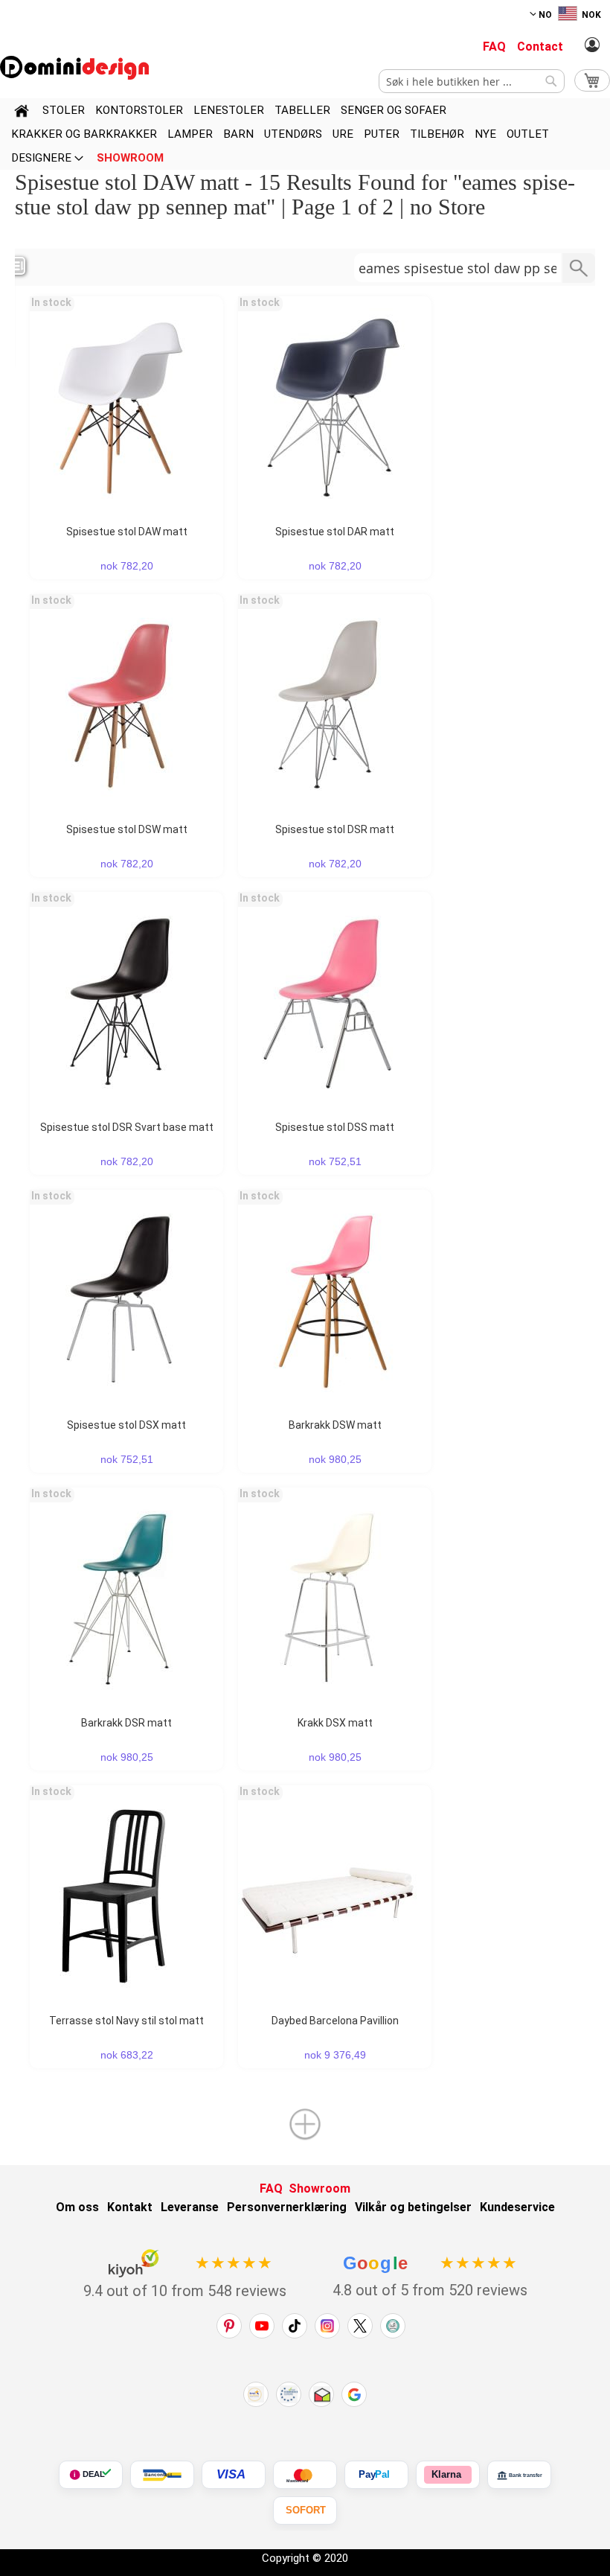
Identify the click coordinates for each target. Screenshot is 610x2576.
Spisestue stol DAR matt (335, 532)
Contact (540, 47)
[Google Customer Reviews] (354, 2394)
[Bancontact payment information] (162, 2475)
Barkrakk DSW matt (335, 1425)
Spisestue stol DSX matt (126, 1425)
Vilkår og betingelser (413, 2207)
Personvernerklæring (287, 2207)
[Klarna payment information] (448, 2475)
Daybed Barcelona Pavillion (335, 2021)
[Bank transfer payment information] (519, 2475)
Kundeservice (517, 2207)
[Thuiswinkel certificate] (321, 2394)
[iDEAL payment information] (91, 2475)
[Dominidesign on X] (360, 2326)
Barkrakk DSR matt (126, 1723)
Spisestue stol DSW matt (127, 829)
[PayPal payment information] (376, 2475)
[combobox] (472, 81)
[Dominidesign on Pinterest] (229, 2326)
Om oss (77, 2207)
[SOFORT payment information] (305, 2510)
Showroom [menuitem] (130, 158)
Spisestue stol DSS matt (335, 1127)
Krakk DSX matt (335, 1723)
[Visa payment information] (234, 2475)
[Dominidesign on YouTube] (262, 2326)
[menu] (305, 134)
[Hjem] (22, 113)
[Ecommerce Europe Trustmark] (289, 2394)
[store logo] (74, 68)
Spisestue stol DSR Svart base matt (127, 1127)
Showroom (320, 2188)
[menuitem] (64, 110)
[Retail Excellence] (256, 2394)
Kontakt (130, 2207)
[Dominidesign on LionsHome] (393, 2326)
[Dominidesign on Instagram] (327, 2326)
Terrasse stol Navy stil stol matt (126, 2021)
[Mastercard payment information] (305, 2475)
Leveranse (190, 2207)
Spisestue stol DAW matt (127, 532)
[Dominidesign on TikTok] (295, 2326)
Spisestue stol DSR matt (335, 829)
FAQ (494, 47)
